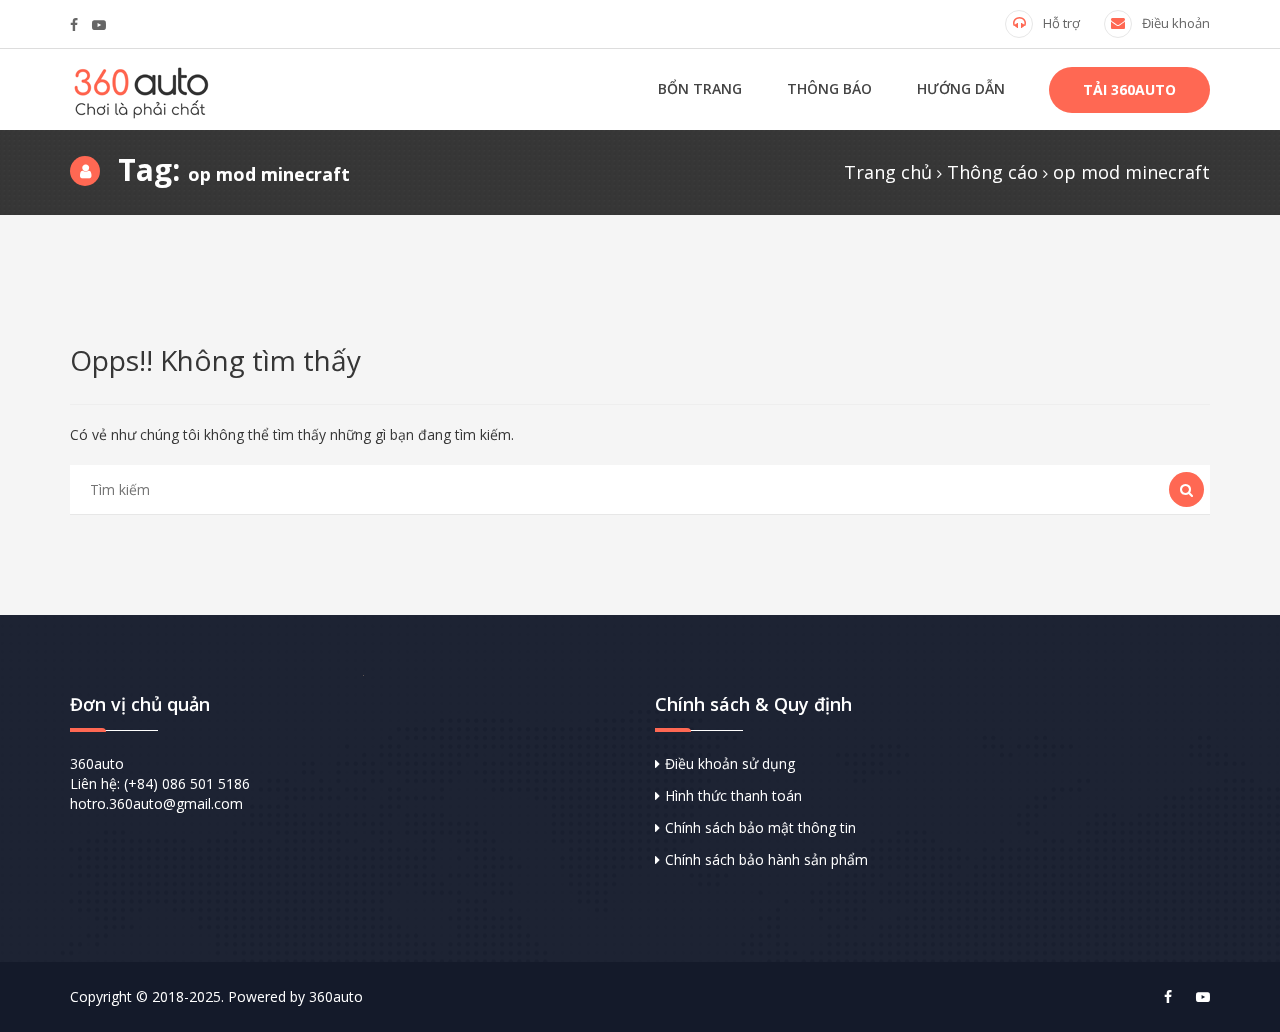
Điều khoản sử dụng (730, 763)
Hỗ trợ (1061, 23)
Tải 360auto (1129, 89)
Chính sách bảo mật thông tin (760, 827)
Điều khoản (1176, 23)
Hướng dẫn (961, 88)
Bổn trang (700, 88)
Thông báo (829, 88)
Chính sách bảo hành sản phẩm (766, 859)
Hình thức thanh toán (733, 795)
